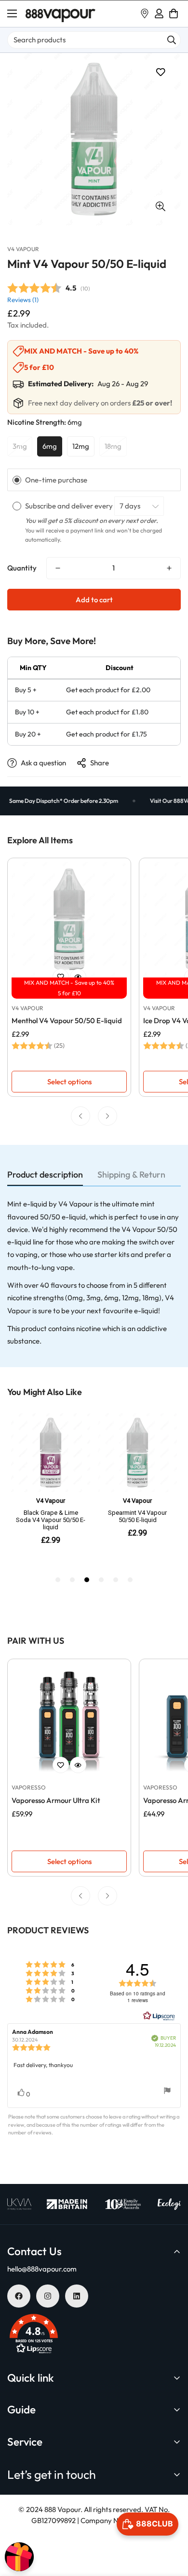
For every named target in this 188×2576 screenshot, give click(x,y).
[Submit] (172, 40)
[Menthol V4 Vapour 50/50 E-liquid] (69, 920)
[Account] (159, 13)
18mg (113, 446)
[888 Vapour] (60, 14)
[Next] (107, 1116)
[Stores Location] (145, 13)
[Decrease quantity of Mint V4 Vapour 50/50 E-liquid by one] (58, 568)
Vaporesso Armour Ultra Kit (56, 1800)
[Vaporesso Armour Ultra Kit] (69, 1720)
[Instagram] (48, 2296)
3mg (20, 446)
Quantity (22, 568)
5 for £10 (69, 993)
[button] (174, 13)
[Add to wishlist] (160, 72)
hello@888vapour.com (42, 2269)
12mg (81, 446)
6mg (50, 446)
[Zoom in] (160, 206)
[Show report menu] (167, 2092)
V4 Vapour (23, 249)
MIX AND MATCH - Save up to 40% (69, 983)
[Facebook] (19, 2296)
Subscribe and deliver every (70, 506)
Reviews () (23, 300)
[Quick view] (78, 977)
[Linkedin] (77, 2296)
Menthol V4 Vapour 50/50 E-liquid (67, 1021)
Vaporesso (29, 1787)
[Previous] (81, 1116)
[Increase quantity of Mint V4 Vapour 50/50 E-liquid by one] (169, 568)
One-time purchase (56, 480)
